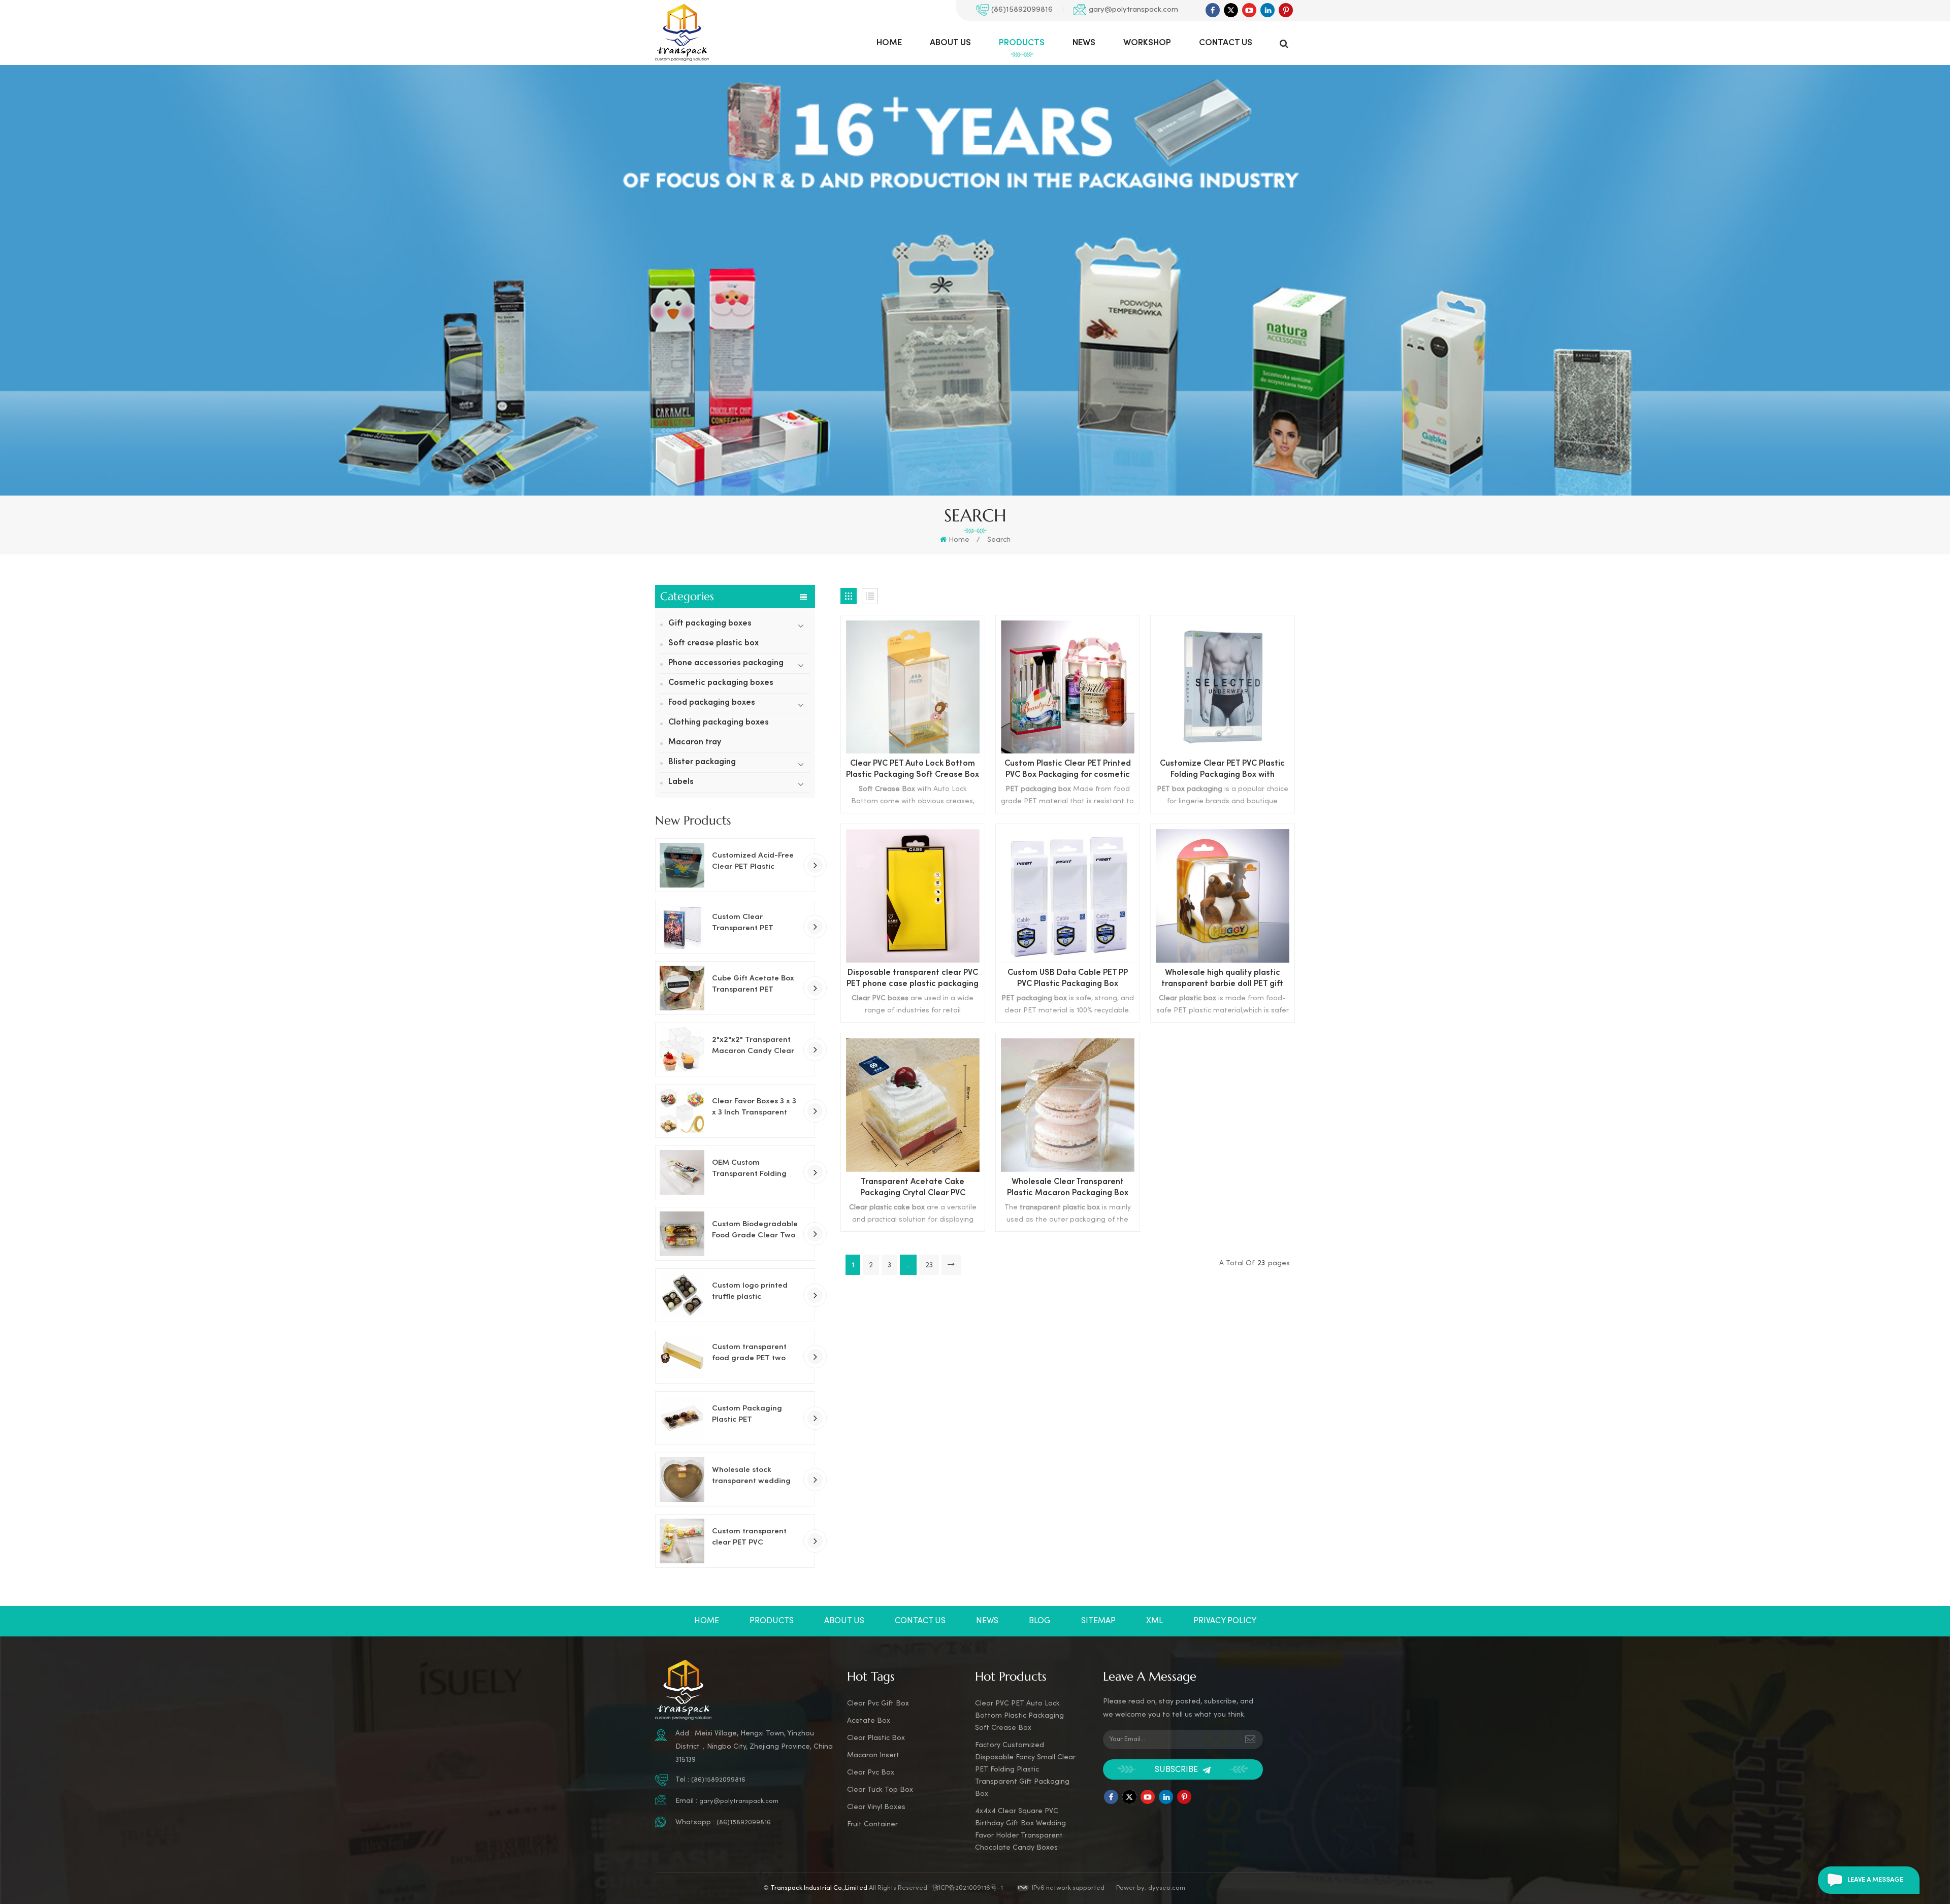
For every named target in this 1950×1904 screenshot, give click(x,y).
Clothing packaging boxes (719, 723)
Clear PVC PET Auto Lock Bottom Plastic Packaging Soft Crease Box (913, 769)
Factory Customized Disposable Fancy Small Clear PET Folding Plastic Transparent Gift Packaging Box (1025, 1770)
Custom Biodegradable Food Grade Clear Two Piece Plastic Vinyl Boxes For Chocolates (755, 1231)
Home (889, 43)
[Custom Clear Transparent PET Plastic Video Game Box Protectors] (682, 927)
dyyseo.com (1167, 1888)
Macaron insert (873, 1755)
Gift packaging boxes (710, 624)
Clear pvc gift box (878, 1704)
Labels (681, 782)
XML (1155, 1621)
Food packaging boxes (712, 703)
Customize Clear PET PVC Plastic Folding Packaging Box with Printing (1222, 770)
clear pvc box (871, 1773)
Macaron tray (695, 743)
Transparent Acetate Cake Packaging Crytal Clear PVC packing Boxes (913, 1189)
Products (1022, 43)
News (1084, 43)
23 (929, 1266)
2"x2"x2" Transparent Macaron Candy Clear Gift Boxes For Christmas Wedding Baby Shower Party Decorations (753, 1046)
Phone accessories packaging (726, 663)
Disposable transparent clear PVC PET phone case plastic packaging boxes (913, 980)
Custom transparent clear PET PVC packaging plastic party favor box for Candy (749, 1538)
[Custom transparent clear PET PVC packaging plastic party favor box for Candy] (682, 1541)
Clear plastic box (876, 1738)
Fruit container (872, 1825)
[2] (682, 1049)
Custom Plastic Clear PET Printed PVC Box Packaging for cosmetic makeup (1068, 770)
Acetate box (869, 1721)
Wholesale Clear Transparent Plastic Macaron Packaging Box (1068, 1188)
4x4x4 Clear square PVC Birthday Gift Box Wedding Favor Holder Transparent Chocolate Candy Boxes (1020, 1830)
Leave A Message (1875, 1880)
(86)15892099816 (1022, 10)
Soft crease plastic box (713, 644)
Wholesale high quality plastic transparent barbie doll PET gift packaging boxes (1222, 980)
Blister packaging (702, 762)
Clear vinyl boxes (876, 1807)
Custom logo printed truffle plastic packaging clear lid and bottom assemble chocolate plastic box (752, 1292)
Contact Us (1226, 43)
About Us (950, 43)
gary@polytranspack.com (1133, 10)
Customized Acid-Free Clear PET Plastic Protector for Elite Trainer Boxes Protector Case (755, 862)
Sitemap (1098, 1621)
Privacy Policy (1225, 1621)
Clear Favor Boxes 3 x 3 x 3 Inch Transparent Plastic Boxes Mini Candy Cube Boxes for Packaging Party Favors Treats (756, 1108)
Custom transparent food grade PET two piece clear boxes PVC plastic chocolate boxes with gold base (755, 1354)
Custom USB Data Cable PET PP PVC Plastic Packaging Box (1068, 979)
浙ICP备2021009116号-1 (968, 1888)
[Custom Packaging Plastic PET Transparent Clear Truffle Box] (682, 1418)
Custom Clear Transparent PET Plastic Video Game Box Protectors (756, 924)
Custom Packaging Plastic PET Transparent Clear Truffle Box (747, 1415)
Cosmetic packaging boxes (721, 683)
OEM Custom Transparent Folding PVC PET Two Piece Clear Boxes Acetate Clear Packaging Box (751, 1169)
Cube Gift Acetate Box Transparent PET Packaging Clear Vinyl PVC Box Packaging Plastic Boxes (753, 985)
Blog (1040, 1621)
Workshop (1147, 43)
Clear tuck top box (880, 1790)
